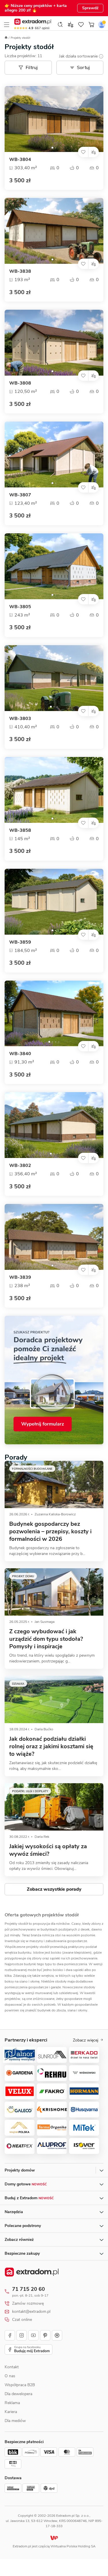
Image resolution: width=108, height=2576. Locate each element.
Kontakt (12, 2367)
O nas (10, 2376)
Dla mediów (15, 2421)
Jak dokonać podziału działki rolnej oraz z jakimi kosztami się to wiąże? (51, 1746)
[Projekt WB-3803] (54, 678)
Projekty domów (20, 2170)
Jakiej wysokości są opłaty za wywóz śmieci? (48, 1850)
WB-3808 (20, 383)
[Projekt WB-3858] (54, 790)
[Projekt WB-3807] (54, 454)
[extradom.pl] (33, 22)
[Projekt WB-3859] (54, 902)
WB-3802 (20, 1166)
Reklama (12, 2403)
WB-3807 (20, 495)
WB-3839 (20, 1277)
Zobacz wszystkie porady (54, 1889)
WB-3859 (20, 942)
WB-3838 (20, 271)
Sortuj (84, 68)
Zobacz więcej (86, 2040)
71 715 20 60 (29, 2289)
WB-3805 (20, 607)
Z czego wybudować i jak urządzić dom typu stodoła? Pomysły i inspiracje (46, 1639)
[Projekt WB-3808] (54, 343)
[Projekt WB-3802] (54, 1125)
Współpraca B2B (20, 2385)
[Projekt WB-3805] (54, 566)
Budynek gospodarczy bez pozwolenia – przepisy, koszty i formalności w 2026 (50, 1531)
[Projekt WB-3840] (54, 1014)
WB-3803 (20, 719)
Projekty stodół (20, 38)
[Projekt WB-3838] (54, 231)
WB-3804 (20, 160)
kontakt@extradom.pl (31, 2312)
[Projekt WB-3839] (54, 1237)
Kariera (11, 2412)
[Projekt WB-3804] (54, 119)
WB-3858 (20, 830)
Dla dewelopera (18, 2394)
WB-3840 (20, 1054)
